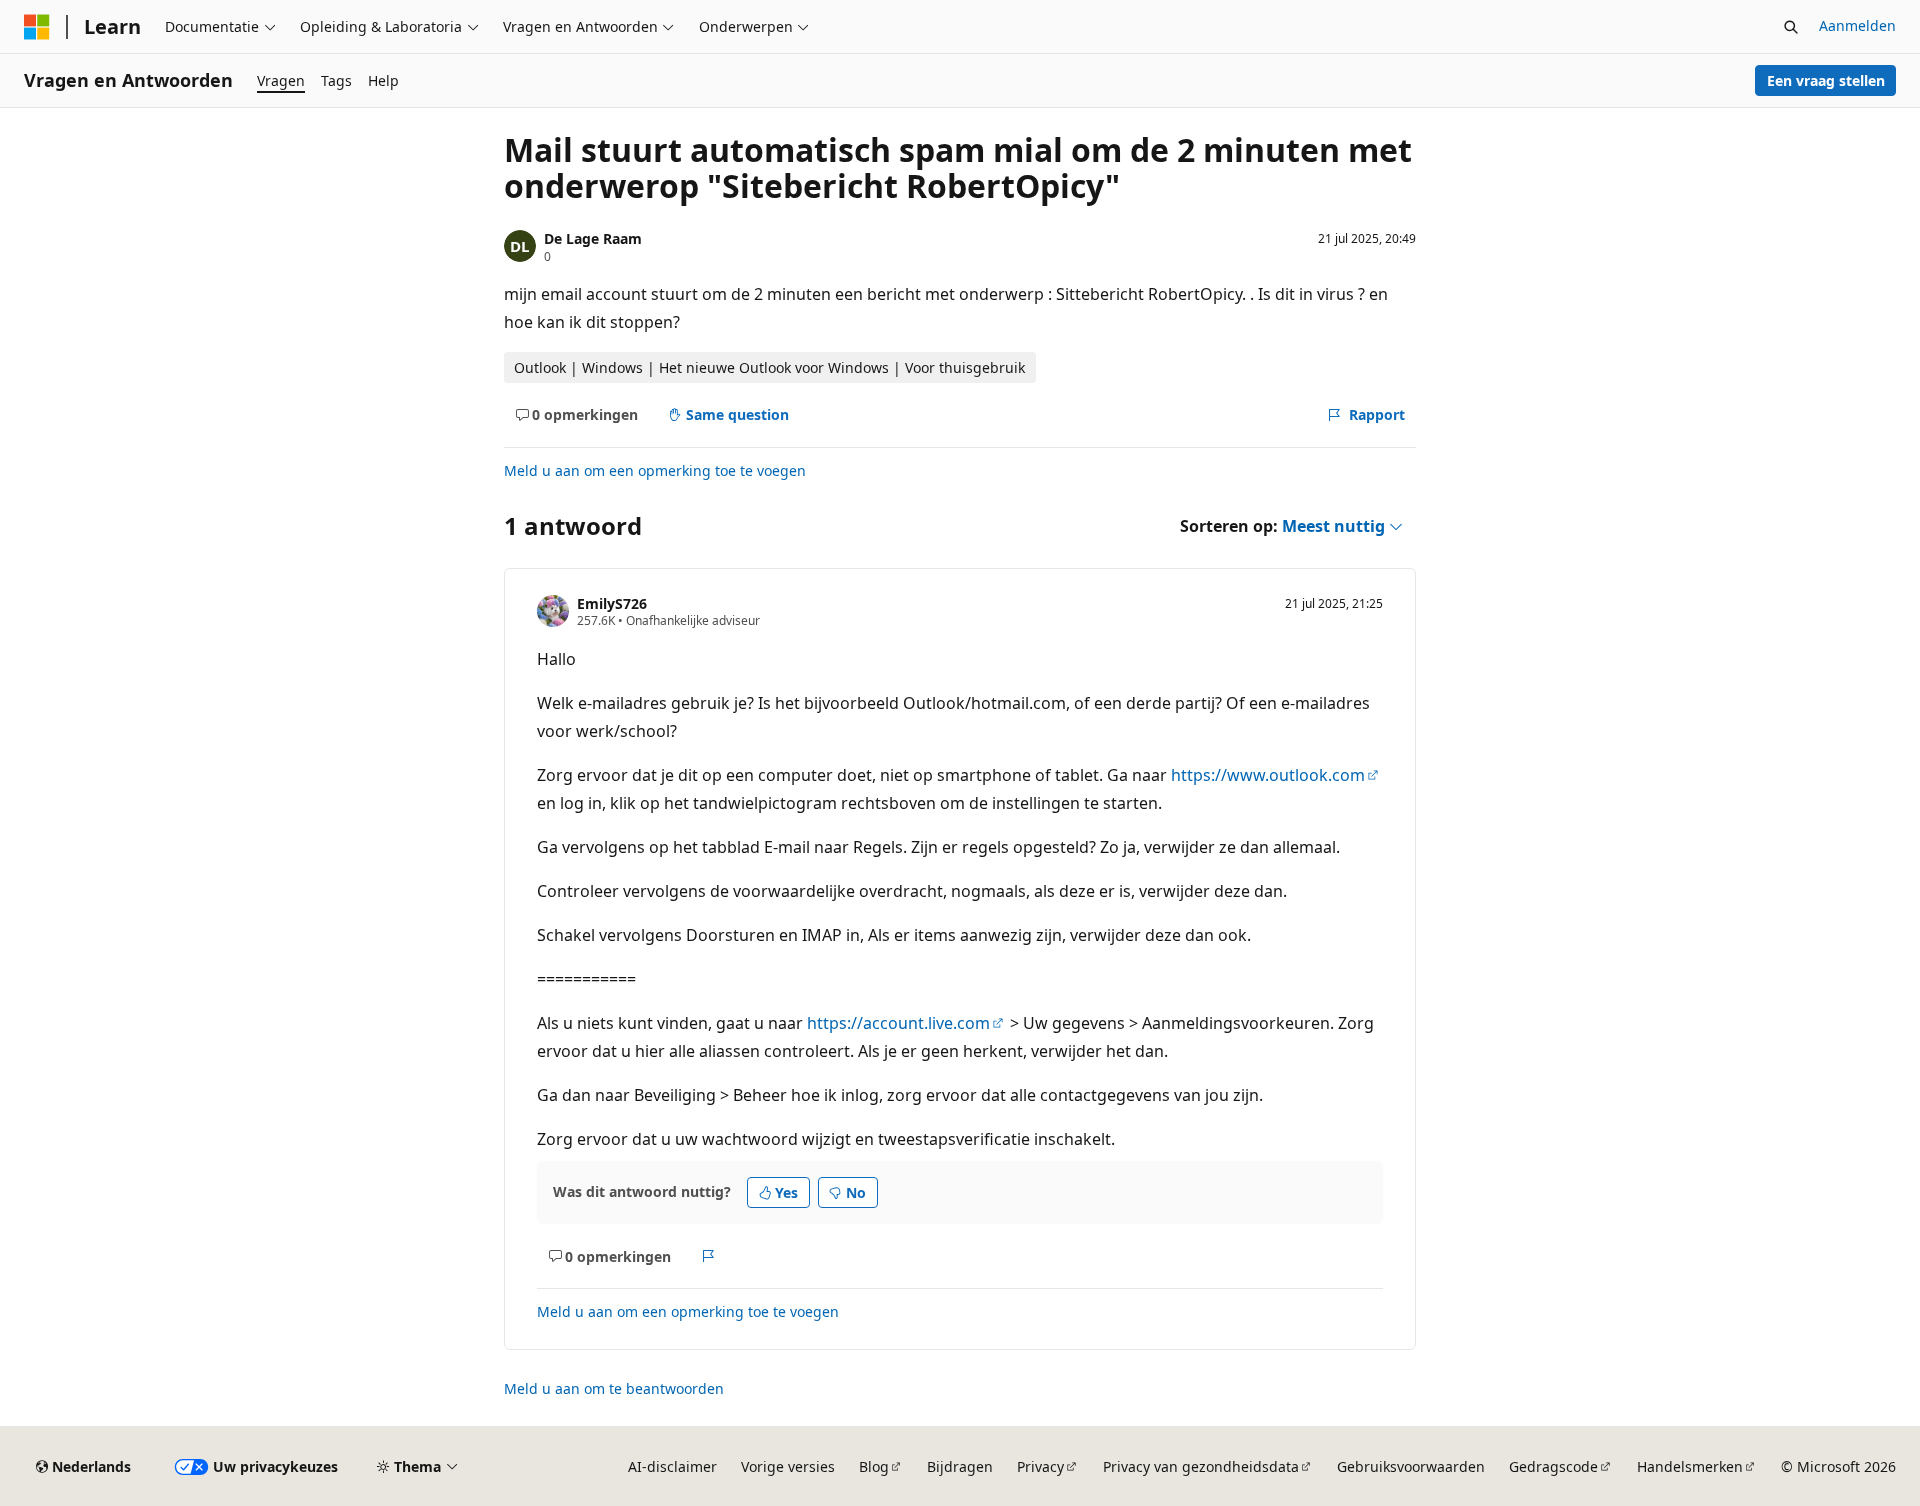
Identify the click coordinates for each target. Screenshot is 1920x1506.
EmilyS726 (612, 603)
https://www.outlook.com (1268, 775)
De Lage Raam (593, 238)
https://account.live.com (898, 1023)
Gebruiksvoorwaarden (1411, 1466)
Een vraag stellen (1826, 80)
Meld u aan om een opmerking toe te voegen (655, 470)
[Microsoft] (37, 27)
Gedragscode (1553, 1466)
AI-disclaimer (672, 1466)
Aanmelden (1857, 25)
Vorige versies (788, 1466)
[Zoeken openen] (1791, 27)
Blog (874, 1466)
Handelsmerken (1690, 1466)
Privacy (1040, 1466)
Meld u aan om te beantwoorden (614, 1388)
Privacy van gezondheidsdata (1201, 1466)
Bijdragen (960, 1466)
